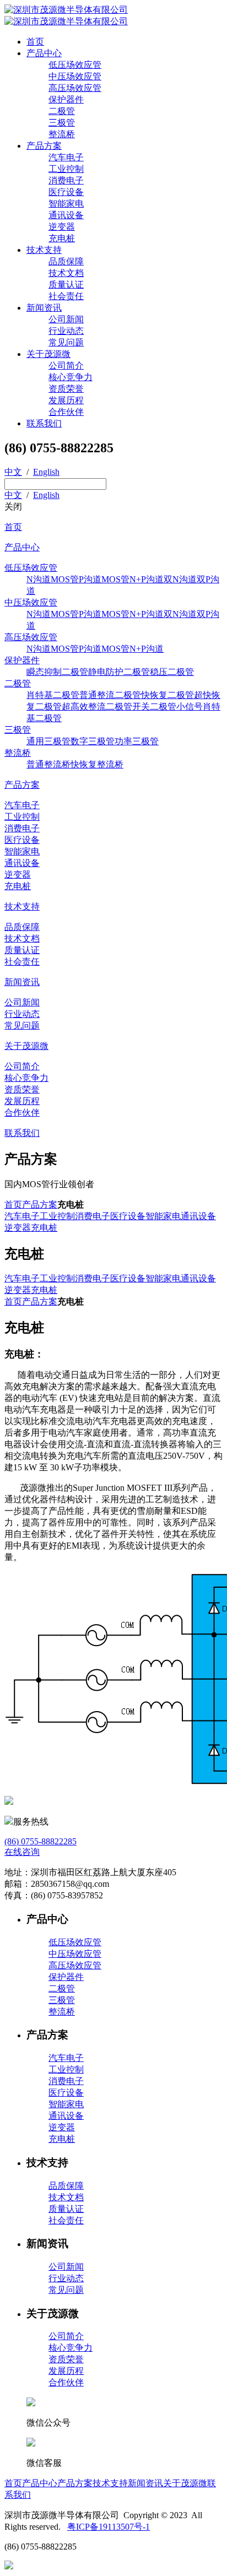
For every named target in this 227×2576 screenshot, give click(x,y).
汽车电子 (66, 157)
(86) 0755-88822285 (40, 1841)
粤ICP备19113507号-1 (109, 2527)
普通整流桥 (48, 764)
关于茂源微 (48, 354)
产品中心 (44, 53)
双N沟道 (180, 579)
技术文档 (66, 273)
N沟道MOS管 (53, 579)
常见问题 (66, 342)
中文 (13, 472)
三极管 (62, 123)
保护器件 (66, 99)
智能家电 (66, 204)
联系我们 (44, 423)
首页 (35, 42)
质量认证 (66, 285)
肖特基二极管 (53, 695)
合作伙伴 (66, 412)
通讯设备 (66, 215)
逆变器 (62, 227)
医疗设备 (66, 192)
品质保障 (66, 261)
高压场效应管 (75, 88)
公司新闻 (66, 319)
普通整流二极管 (110, 695)
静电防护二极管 (119, 672)
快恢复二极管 (167, 695)
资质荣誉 (66, 389)
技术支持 (44, 250)
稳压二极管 (172, 672)
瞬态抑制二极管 (57, 672)
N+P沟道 (147, 579)
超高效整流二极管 (97, 707)
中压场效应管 (75, 76)
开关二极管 (154, 707)
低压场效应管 (75, 65)
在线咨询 (22, 1852)
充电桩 (62, 238)
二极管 (62, 111)
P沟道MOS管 (104, 579)
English (46, 472)
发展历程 (66, 400)
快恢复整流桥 (97, 764)
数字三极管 (93, 741)
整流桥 (62, 134)
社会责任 (66, 296)
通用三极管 (48, 741)
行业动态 (66, 331)
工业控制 (66, 169)
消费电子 (66, 180)
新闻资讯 (44, 308)
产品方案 (44, 146)
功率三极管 (137, 741)
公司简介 (66, 366)
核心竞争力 (71, 377)
